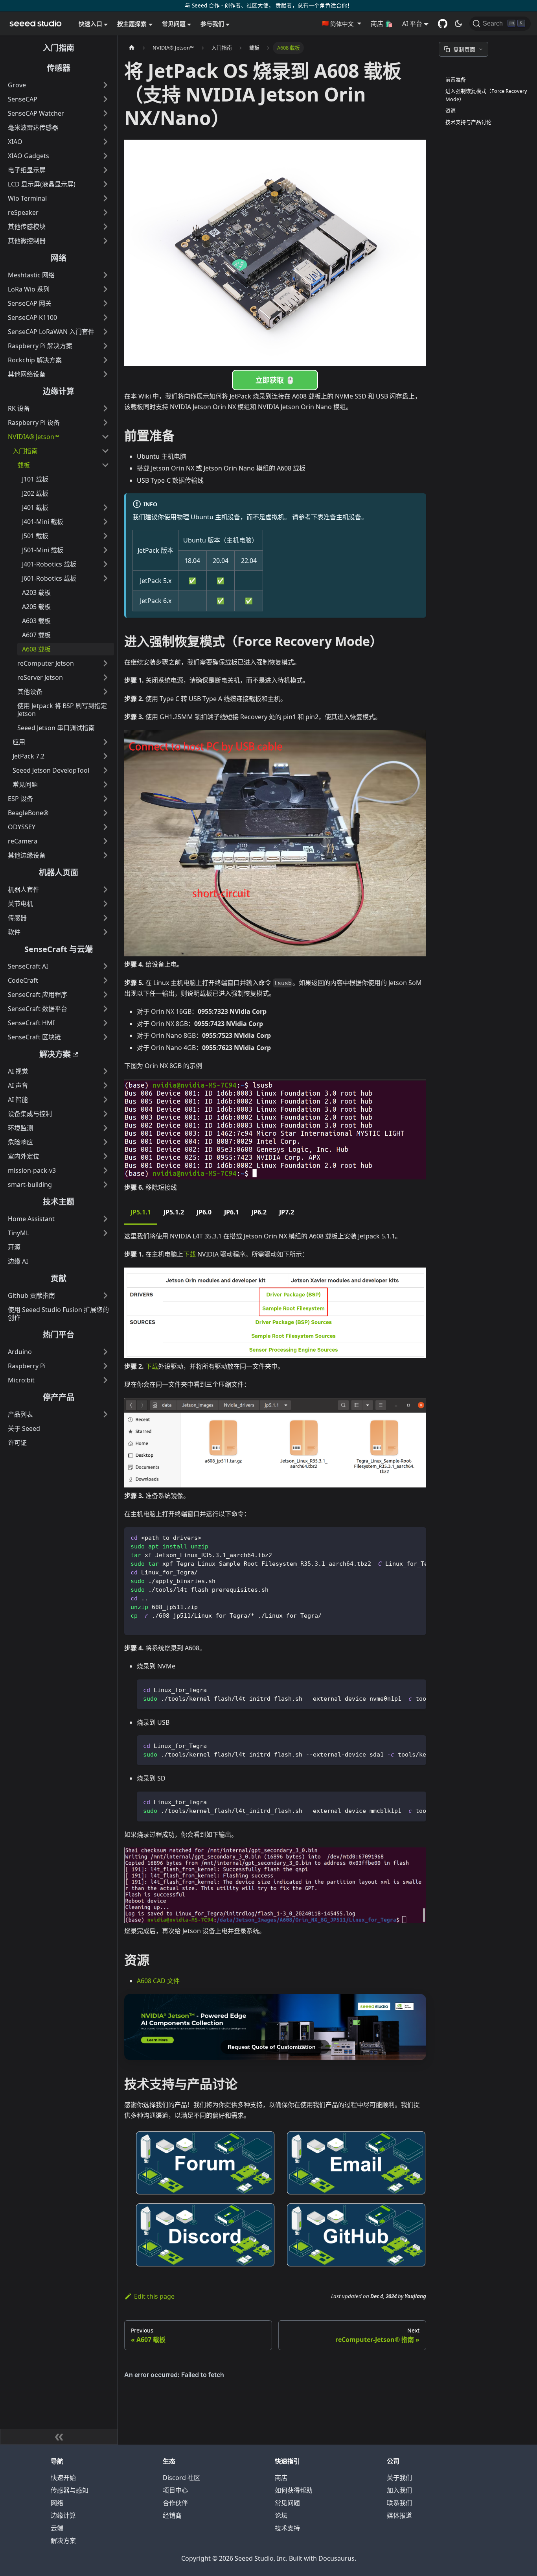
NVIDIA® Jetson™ (33, 437)
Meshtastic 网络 (31, 275)
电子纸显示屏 (27, 170)
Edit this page (154, 2296)
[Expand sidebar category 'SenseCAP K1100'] (105, 317)
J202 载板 (35, 493)
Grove (17, 85)
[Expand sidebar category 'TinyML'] (105, 1233)
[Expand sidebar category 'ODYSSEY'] (105, 827)
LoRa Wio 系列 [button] (29, 289)
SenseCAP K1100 (32, 317)
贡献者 (284, 5)
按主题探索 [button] (132, 24)
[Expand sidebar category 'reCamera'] (105, 841)
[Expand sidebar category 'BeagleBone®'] (105, 813)
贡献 (59, 1278)
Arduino (20, 1352)
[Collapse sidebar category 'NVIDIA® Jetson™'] (105, 437)
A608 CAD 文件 (158, 1981)
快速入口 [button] (90, 24)
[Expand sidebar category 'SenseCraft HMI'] (105, 1023)
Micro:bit (21, 1380)
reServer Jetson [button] (40, 677)
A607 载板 (36, 635)
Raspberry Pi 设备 (34, 423)
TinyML (18, 1233)
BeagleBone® (28, 813)
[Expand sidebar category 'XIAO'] (105, 142)
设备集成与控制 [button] (30, 1114)
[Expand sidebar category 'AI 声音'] (105, 1085)
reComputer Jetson (46, 663)
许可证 (17, 1443)
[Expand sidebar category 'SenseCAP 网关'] (105, 303)
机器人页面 (59, 872)
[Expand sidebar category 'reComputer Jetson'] (105, 663)
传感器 (59, 68)
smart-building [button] (30, 1185)
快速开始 (63, 2478)
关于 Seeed (24, 1428)
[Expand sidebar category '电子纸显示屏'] (105, 170)
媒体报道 (399, 2515)
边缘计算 (59, 391)
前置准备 (456, 79)
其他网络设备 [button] (27, 374)
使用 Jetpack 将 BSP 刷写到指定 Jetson (62, 710)
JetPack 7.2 (29, 756)
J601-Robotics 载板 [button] (49, 578)
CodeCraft (23, 980)
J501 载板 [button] (35, 536)
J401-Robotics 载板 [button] (49, 564)
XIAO (15, 142)
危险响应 (20, 1142)
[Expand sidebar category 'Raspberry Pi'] (105, 1366)
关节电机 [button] (20, 904)
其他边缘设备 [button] (27, 855)
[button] (341, 24)
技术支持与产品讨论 (468, 122)
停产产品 (59, 1397)
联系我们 (399, 2503)
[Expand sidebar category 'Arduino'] (105, 1352)
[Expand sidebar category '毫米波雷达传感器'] (105, 127)
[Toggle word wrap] (402, 1537)
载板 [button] (24, 465)
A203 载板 (36, 592)
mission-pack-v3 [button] (32, 1170)
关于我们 (399, 2478)
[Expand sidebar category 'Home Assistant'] (105, 1219)
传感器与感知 (70, 2490)
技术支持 (287, 2528)
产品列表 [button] (20, 1414)
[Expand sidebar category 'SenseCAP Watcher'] (105, 113)
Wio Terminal (27, 198)
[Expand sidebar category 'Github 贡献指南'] (105, 1295)
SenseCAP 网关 (30, 303)
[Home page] (132, 48)
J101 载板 (35, 479)
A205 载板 (36, 607)
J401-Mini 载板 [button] (43, 522)
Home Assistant (31, 1219)
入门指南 (59, 48)
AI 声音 (18, 1085)
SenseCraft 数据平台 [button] (38, 1009)
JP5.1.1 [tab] (141, 1212)
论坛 (281, 2515)
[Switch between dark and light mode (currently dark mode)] (458, 24)
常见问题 (287, 2503)
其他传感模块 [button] (27, 227)
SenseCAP (23, 99)
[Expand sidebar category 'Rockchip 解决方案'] (105, 360)
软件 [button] (14, 932)
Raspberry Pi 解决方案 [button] (40, 346)
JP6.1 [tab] (232, 1212)
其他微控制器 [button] (27, 241)
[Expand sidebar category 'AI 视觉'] (105, 1071)
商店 (281, 2478)
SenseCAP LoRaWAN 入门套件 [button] (51, 332)
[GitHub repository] (443, 24)
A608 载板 (36, 649)
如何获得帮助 (294, 2490)
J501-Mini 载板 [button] (43, 550)
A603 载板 (36, 621)
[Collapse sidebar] (59, 2437)
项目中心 (175, 2490)
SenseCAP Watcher (36, 113)
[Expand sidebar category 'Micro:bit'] (105, 1380)
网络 (59, 258)
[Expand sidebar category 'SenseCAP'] (105, 99)
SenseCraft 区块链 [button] (34, 1037)
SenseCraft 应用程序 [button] (38, 995)
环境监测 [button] (20, 1128)
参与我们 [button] (212, 24)
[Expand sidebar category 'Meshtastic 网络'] (105, 275)
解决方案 (55, 1054)
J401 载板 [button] (35, 507)
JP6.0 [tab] (204, 1212)
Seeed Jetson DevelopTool (51, 770)
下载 (189, 1254)
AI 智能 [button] (18, 1100)
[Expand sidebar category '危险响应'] (105, 1142)
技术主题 (59, 1202)
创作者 (233, 5)
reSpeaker (23, 212)
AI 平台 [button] (412, 24)
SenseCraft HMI (31, 1023)
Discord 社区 (181, 2478)
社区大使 (257, 5)
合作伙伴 (175, 2503)
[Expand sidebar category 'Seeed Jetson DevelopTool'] (105, 770)
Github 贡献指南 (31, 1295)
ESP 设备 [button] (20, 799)
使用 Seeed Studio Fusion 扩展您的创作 (58, 1314)
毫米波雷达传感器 (33, 127)
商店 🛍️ (382, 24)
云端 (57, 2528)
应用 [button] (19, 742)
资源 (451, 111)
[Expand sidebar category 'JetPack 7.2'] (105, 756)
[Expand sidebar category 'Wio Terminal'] (105, 198)
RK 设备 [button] (19, 408)
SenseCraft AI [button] (28, 966)
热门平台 (59, 1335)
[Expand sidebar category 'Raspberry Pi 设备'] (105, 423)
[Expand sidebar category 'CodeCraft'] (105, 980)
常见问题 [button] (174, 24)
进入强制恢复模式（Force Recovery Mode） (486, 95)
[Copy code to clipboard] (417, 1537)
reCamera (23, 841)
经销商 (172, 2515)
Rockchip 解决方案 (35, 360)
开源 (14, 1247)
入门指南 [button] (25, 451)
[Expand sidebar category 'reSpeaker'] (105, 212)
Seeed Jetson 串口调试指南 (56, 728)
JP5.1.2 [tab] (174, 1212)
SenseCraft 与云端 (59, 949)
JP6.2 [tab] (259, 1212)
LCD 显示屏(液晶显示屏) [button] (42, 184)
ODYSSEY (22, 827)
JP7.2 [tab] (287, 1212)
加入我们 (399, 2490)
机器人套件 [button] (24, 889)
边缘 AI (18, 1261)
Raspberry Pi (27, 1366)
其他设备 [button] (30, 692)
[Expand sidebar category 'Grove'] (105, 85)
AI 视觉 (18, 1071)
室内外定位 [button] (24, 1156)
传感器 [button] (17, 918)
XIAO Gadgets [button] (29, 156)
